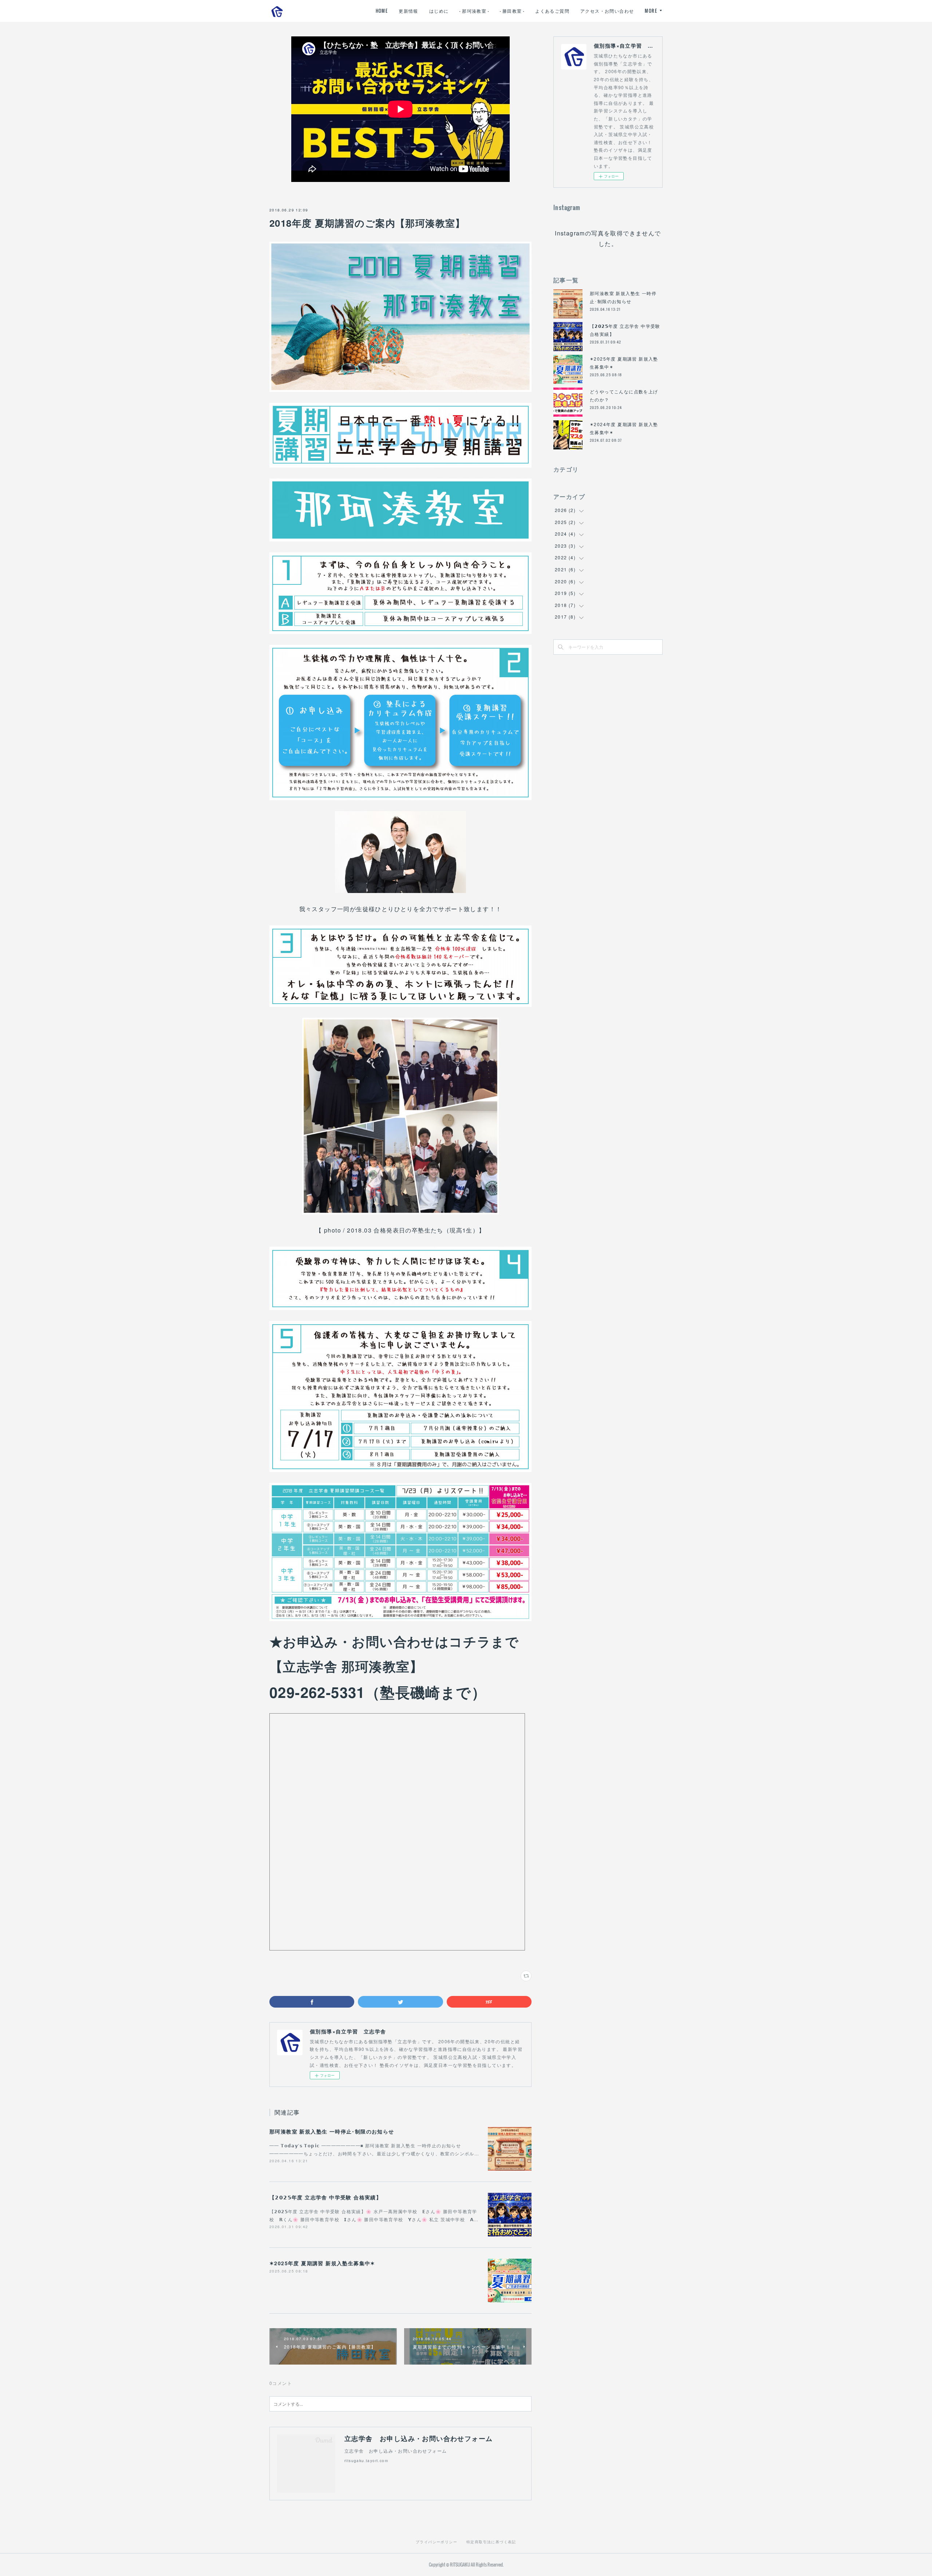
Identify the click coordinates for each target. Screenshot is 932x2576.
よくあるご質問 (552, 11)
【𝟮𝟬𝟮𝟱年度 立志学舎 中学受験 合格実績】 (325, 2197)
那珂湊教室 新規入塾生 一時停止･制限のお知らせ (332, 2131)
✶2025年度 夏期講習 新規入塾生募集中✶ (322, 2263)
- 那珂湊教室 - (474, 11)
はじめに (439, 11)
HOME (382, 11)
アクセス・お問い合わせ (607, 11)
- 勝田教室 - (512, 11)
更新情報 (408, 11)
